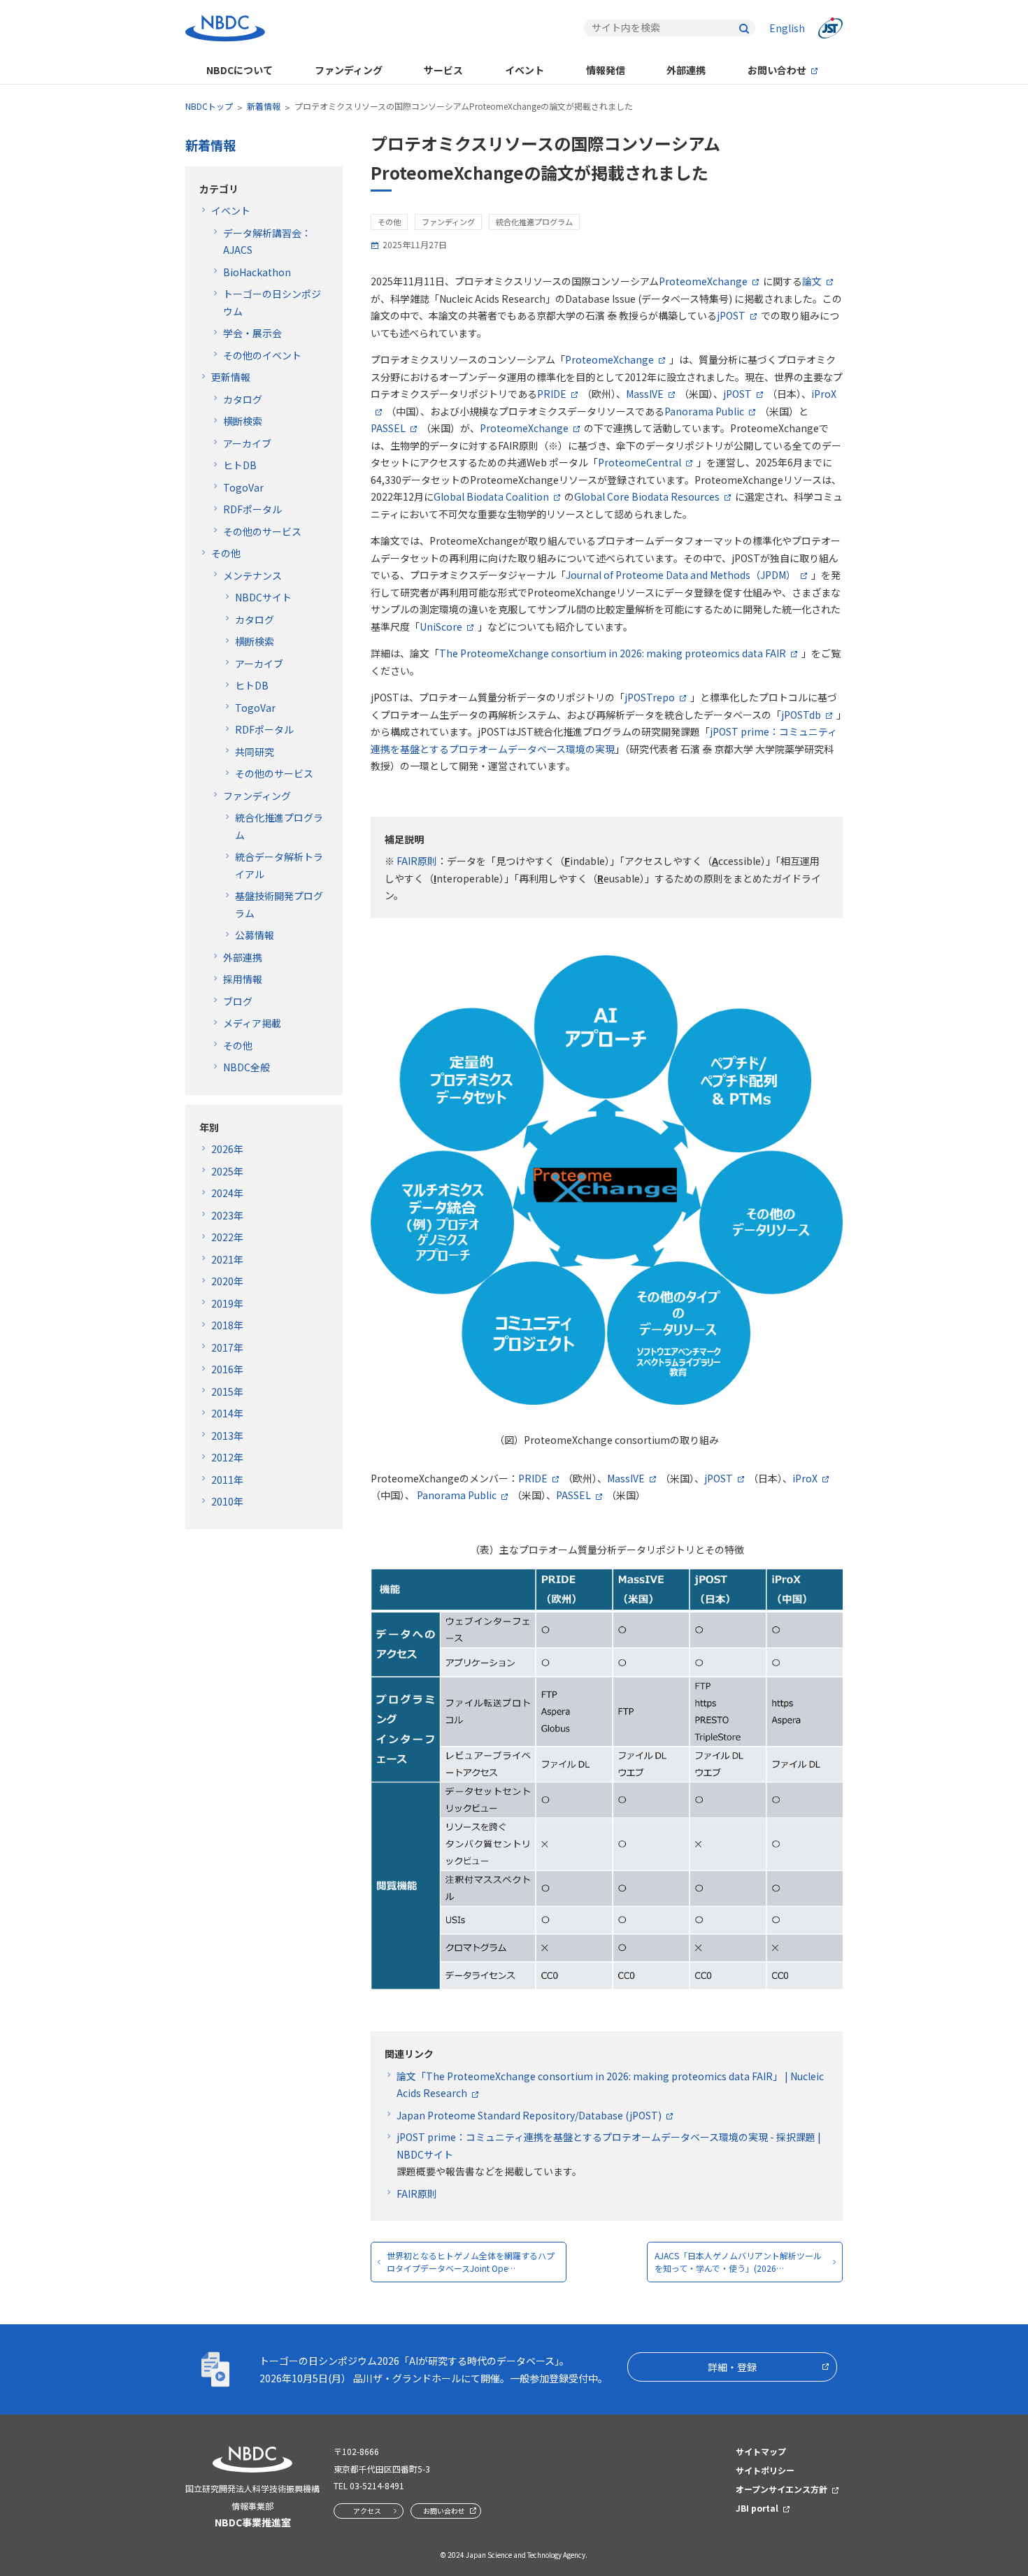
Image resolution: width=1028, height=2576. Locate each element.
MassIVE (645, 394)
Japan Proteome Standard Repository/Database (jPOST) (529, 2115)
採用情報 (243, 979)
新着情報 (264, 106)
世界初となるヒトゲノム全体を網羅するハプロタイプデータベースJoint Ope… (471, 2262)
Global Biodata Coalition (491, 496)
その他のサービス (262, 531)
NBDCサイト (263, 597)
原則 (417, 2194)
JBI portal (757, 2508)
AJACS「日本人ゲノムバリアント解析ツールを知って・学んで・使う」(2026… (738, 2262)
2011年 (227, 1480)
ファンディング (349, 70)
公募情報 (255, 935)
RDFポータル (252, 509)
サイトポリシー (765, 2470)
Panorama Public (704, 411)
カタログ (243, 399)
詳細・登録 (732, 2367)
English (787, 28)
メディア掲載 (252, 1023)
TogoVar (243, 487)
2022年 (227, 1237)
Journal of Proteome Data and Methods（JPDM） (681, 575)
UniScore (441, 627)
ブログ (238, 1001)
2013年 (227, 1436)
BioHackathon (257, 272)
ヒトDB (240, 465)
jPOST (731, 315)
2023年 (227, 1215)
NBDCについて (240, 70)
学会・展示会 (252, 333)
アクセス (367, 2511)
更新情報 (231, 377)
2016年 (227, 1369)
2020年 (227, 1281)
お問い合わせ (777, 70)
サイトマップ (761, 2451)
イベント (524, 70)
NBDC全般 (247, 1067)
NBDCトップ (209, 106)
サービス (443, 70)
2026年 (227, 1149)
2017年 (227, 1347)
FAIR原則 (416, 861)
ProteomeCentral (640, 462)
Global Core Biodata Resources (647, 496)
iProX (805, 1478)
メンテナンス (252, 575)
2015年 (227, 1391)
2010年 (227, 1501)
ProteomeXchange (703, 281)
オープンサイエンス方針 (781, 2489)
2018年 (227, 1325)
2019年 (227, 1303)
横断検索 (243, 421)
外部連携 (686, 70)
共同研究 (255, 752)
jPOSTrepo (650, 697)
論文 (812, 281)
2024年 (227, 1193)
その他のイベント (262, 355)
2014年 (227, 1413)
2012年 (227, 1457)
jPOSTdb (801, 715)
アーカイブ (247, 443)
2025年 (227, 1171)
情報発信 (606, 70)
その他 (226, 553)
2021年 (227, 1259)
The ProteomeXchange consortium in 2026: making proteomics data (613, 653)
